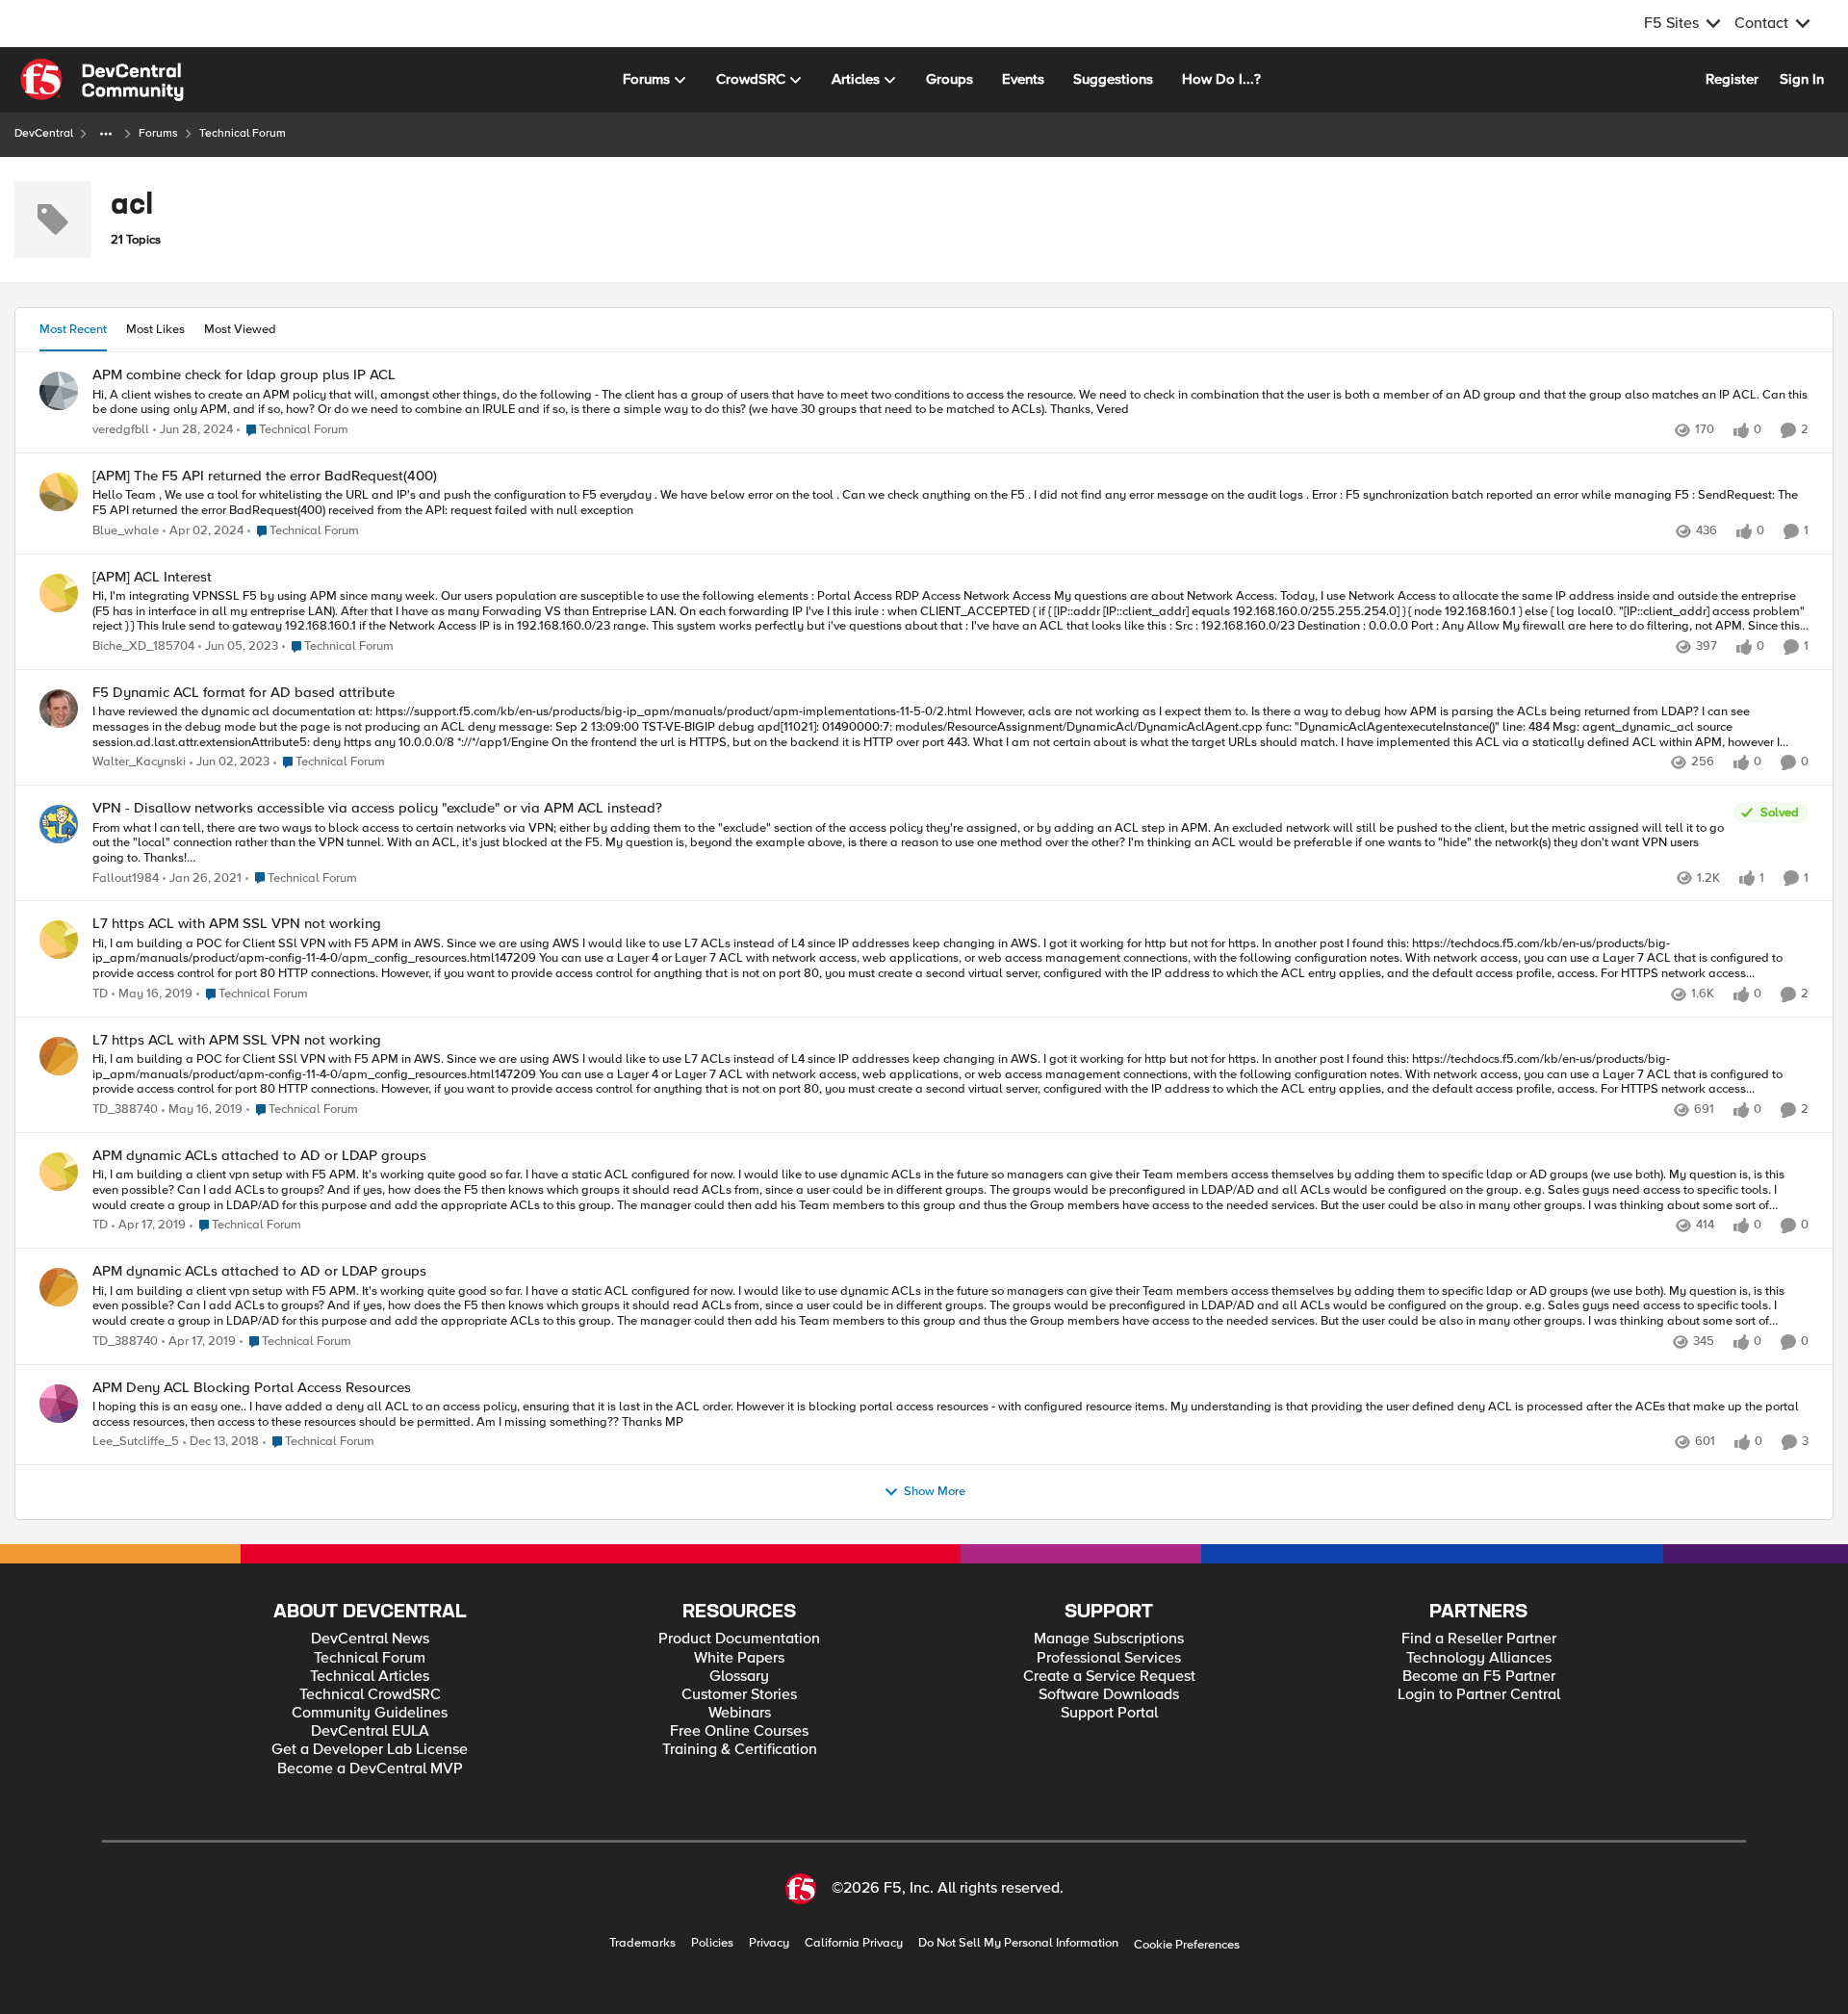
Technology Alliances (1479, 1658)
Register (1732, 79)
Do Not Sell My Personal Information (1018, 1943)
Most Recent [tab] (73, 329)
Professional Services (1109, 1658)
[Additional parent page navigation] (106, 134)
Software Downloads (1109, 1695)
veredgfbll (121, 430)
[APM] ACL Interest (152, 577)
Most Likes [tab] (155, 329)
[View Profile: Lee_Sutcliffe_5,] (59, 1404)
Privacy (769, 1943)
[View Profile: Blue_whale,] (59, 492)
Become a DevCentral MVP (370, 1769)
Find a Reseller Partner (1479, 1639)
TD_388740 (125, 1110)
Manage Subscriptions (1109, 1639)
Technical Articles (370, 1677)
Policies (712, 1943)
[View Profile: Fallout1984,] (59, 824)
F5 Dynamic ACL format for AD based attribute (244, 693)
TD (100, 994)
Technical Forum (370, 1658)
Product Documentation (739, 1639)
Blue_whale (126, 531)
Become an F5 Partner (1479, 1677)
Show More (935, 1492)
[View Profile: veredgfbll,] (59, 391)
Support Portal (1109, 1713)
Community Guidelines (370, 1713)
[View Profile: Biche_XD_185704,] (59, 593)
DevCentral (44, 133)
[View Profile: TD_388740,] (59, 1056)
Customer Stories (739, 1695)
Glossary (739, 1677)
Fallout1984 (126, 878)
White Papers (739, 1658)
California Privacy (854, 1943)
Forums (158, 133)
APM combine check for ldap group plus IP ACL (244, 375)
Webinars (740, 1713)
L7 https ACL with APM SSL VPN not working (237, 924)
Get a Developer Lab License (370, 1750)
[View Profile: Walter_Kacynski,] (59, 709)
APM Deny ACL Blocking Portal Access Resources (252, 1388)
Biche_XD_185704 (143, 646)
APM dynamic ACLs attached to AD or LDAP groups (259, 1156)
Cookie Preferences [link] (1187, 1945)
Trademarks (642, 1943)
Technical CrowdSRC (370, 1695)
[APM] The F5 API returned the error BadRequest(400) (265, 476)
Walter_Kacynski (139, 762)
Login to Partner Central (1479, 1695)
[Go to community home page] (102, 80)
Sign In (1802, 79)
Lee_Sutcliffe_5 (136, 1442)
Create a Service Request (1109, 1677)
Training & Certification (740, 1750)
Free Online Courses (739, 1731)
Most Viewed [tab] (240, 329)
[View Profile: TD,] (59, 940)
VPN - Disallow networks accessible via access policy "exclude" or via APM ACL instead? (377, 808)
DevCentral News (370, 1639)
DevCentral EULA (370, 1731)
